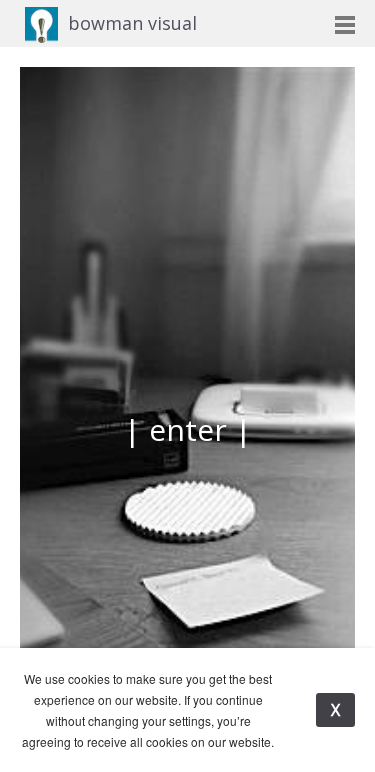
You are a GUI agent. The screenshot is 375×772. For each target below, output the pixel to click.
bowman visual (132, 23)
